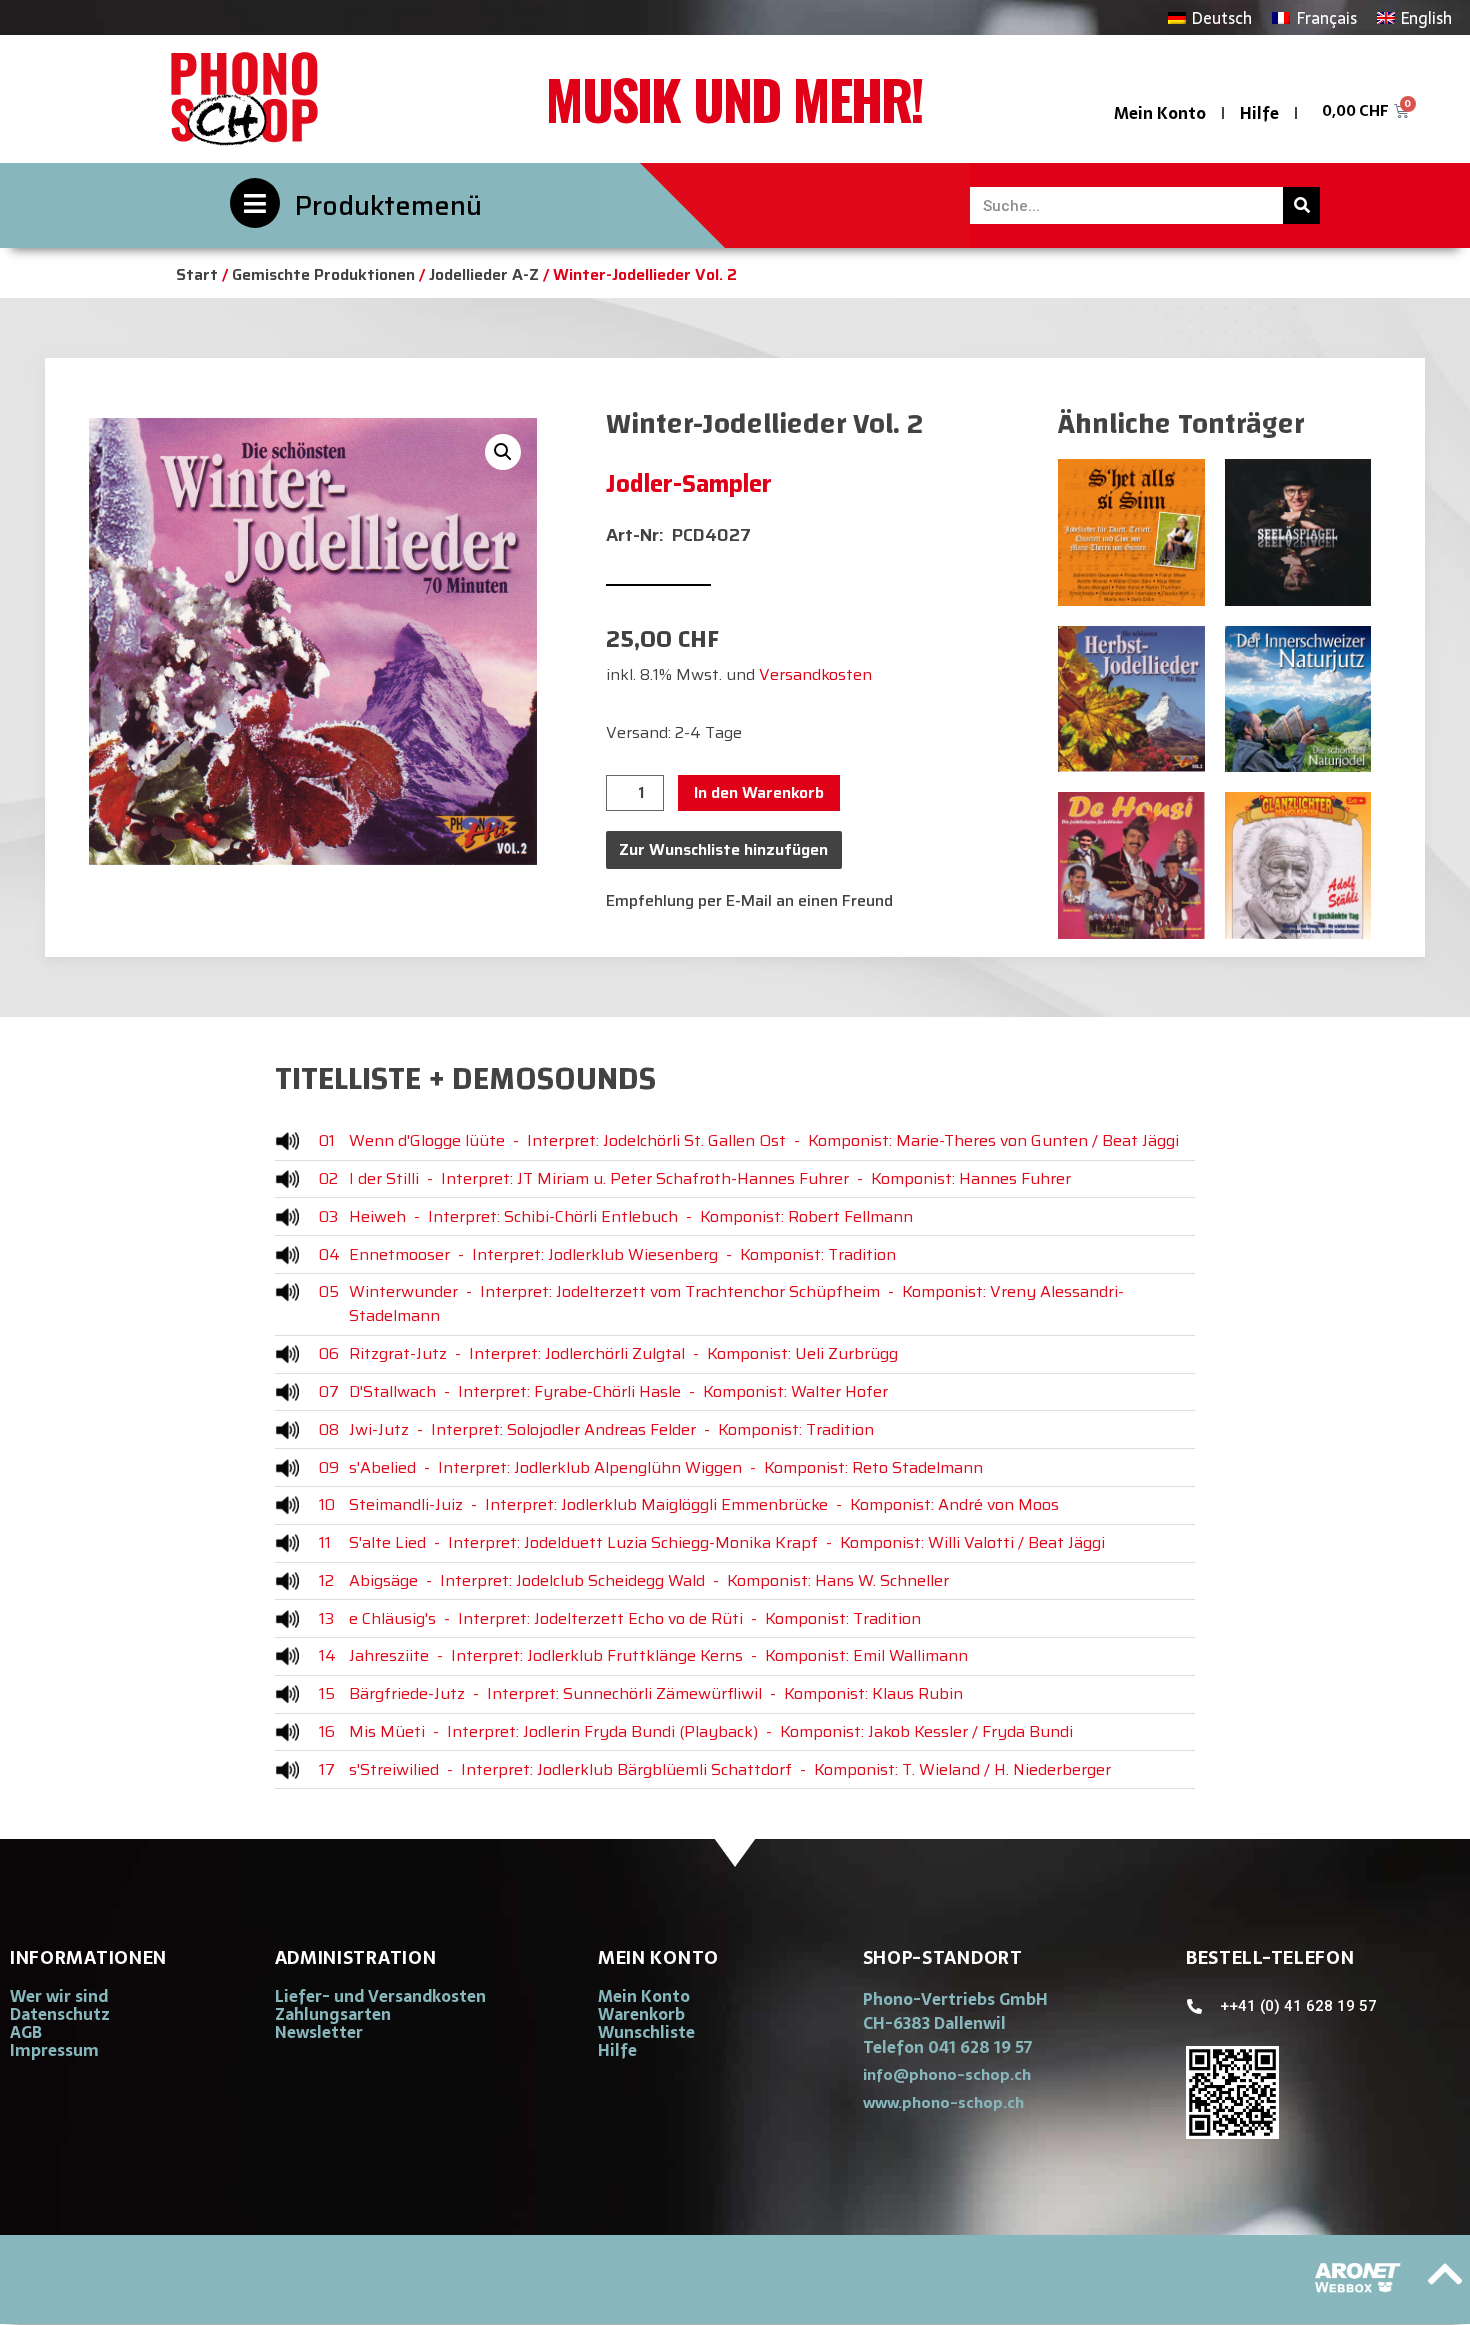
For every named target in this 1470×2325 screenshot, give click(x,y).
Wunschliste (646, 2032)
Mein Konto (1160, 113)
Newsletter (319, 2032)
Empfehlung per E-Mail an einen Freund (749, 900)
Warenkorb (641, 2014)
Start (197, 274)
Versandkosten (815, 674)
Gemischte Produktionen (323, 274)
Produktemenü (388, 205)
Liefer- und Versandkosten (380, 1996)
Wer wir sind (59, 1996)
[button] (503, 452)
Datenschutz (60, 2014)
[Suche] (1301, 205)
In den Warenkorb (759, 792)
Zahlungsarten (333, 2014)
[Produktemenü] (255, 203)
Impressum (54, 2050)
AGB (26, 2032)
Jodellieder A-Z (484, 274)
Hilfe (1259, 113)
